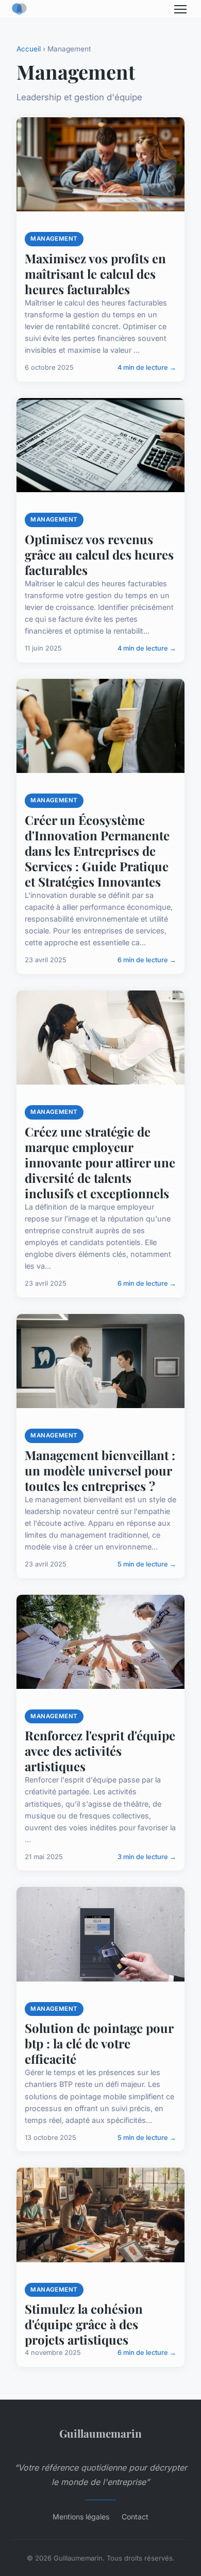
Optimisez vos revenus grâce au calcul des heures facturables (99, 554)
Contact (135, 2517)
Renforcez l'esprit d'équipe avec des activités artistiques (100, 1751)
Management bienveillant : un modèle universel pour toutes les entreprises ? (100, 1470)
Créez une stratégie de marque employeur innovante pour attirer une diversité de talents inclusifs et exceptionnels (100, 1162)
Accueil (29, 49)
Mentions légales (81, 2517)
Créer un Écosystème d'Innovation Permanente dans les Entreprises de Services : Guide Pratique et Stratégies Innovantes (97, 851)
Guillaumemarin (100, 2433)
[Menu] (180, 9)
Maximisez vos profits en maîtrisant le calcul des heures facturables (95, 274)
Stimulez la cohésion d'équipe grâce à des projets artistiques (84, 2324)
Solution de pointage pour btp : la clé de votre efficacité (99, 2043)
